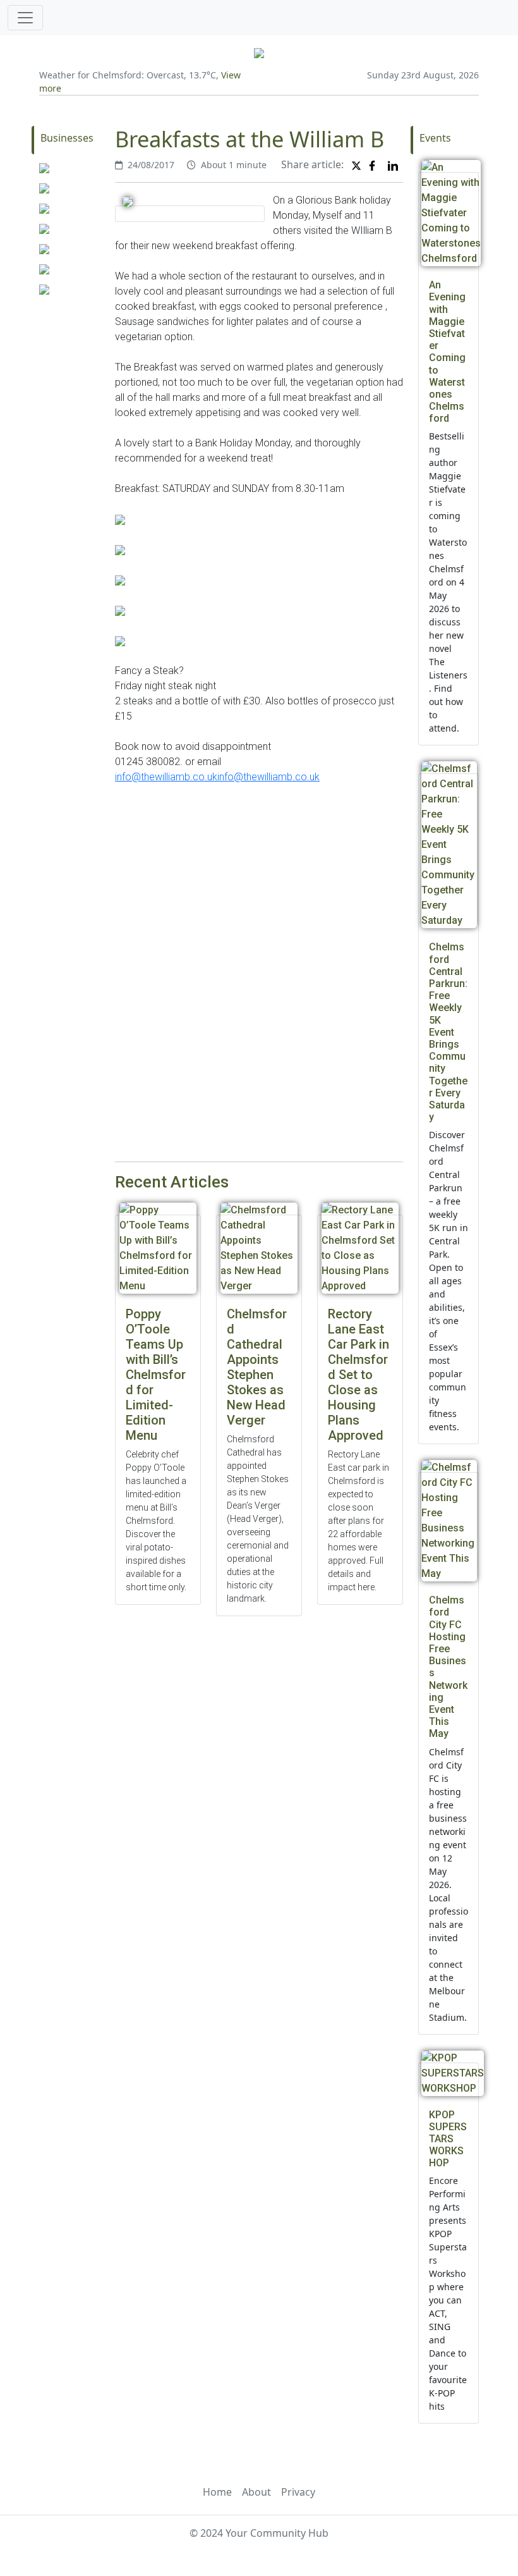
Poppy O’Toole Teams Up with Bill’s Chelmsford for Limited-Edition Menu (156, 1375)
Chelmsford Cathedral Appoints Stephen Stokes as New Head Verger (257, 1367)
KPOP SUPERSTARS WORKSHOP (448, 2139)
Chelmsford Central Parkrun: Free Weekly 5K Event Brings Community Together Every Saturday (448, 1032)
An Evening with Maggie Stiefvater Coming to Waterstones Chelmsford (447, 352)
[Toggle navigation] (25, 18)
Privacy (298, 2492)
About (256, 2492)
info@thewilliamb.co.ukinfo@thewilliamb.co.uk (217, 777)
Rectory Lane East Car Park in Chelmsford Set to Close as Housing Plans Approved (358, 1375)
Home (217, 2492)
